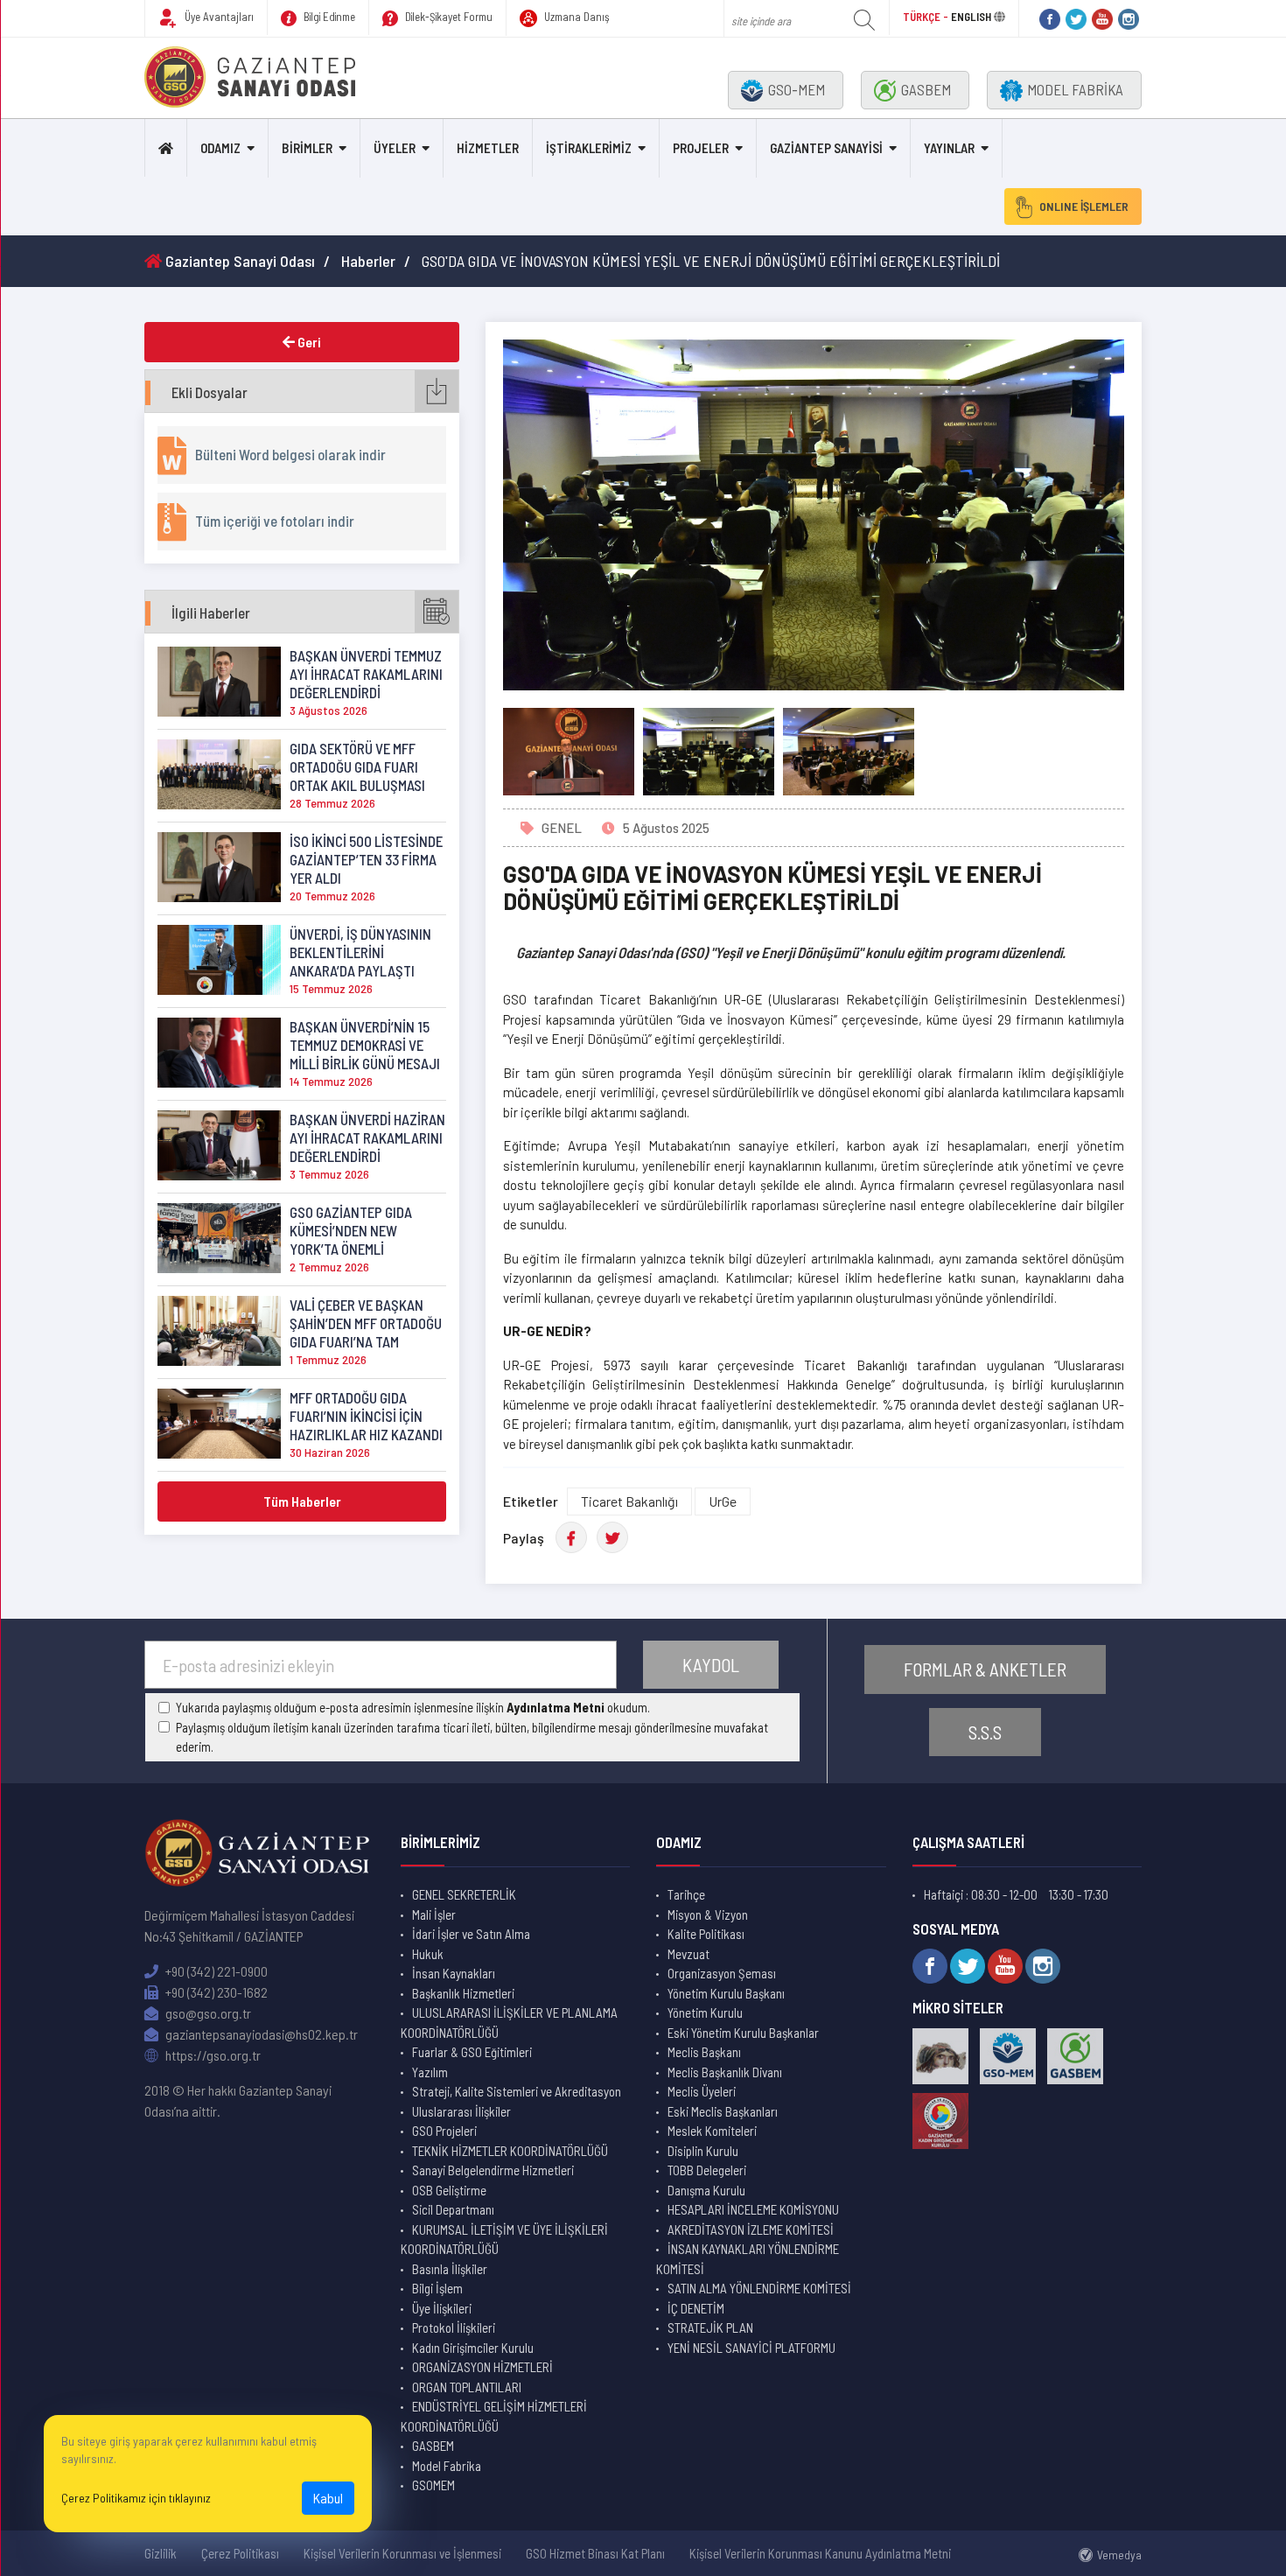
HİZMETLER (488, 148)
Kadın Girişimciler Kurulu (473, 2348)
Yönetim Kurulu (705, 2012)
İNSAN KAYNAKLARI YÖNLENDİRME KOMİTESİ (748, 2259)
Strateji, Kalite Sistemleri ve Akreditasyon (517, 2091)
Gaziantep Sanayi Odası (238, 261)
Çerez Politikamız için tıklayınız (136, 2498)
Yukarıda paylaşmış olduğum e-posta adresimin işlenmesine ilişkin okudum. (413, 1707)
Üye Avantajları (218, 17)
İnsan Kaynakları (454, 1973)
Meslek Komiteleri (712, 2131)
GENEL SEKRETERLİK (464, 1894)
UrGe (723, 1501)
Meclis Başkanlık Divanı (725, 2072)
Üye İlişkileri (442, 2308)
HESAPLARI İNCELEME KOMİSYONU (753, 2209)
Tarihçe (686, 1894)
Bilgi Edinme (328, 17)
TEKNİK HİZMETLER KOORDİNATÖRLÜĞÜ (510, 2151)
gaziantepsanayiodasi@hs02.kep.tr (260, 2034)
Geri (308, 342)
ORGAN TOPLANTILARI (467, 2387)
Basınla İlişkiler (450, 2269)
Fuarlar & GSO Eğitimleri (472, 2052)
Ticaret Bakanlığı (629, 1501)
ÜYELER (395, 148)
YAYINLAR (949, 148)
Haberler (368, 261)
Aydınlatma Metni (556, 1707)
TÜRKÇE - (927, 17)
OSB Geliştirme (449, 2190)
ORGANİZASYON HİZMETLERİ (482, 2367)
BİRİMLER (307, 148)
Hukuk (428, 1954)
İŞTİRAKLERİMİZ (589, 148)
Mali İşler (434, 1914)
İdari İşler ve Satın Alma (471, 1934)
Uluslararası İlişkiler (461, 2111)
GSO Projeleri (444, 2131)
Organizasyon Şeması (722, 1973)
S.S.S (985, 1732)
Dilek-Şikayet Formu (447, 17)
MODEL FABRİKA (1075, 89)
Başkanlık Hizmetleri (463, 1993)
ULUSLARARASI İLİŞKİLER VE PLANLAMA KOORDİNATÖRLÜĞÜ (509, 2023)
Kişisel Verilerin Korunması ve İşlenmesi (402, 2553)
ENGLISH (971, 17)
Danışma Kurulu (706, 2190)
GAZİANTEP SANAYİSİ (826, 148)
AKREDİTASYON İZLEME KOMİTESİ (751, 2229)
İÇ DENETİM (696, 2308)
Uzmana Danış (576, 17)
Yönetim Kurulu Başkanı (726, 1993)
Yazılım (430, 2072)
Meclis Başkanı (704, 2052)
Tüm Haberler (302, 1501)
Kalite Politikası (706, 1934)
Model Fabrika (447, 2466)
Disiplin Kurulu (703, 2151)
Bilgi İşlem (437, 2288)
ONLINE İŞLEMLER (1084, 206)
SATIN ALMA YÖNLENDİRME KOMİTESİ (759, 2288)
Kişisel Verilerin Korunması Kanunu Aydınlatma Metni (820, 2553)
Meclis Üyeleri (702, 2091)
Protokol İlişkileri (454, 2327)
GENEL (562, 828)
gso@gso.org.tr (207, 2013)
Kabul (328, 2498)
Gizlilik (161, 2553)
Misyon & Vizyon (708, 1914)
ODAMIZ (220, 148)
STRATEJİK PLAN (710, 2327)
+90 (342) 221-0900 (215, 1971)
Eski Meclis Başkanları (723, 2111)
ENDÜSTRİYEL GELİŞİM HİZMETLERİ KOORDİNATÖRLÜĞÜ (494, 2416)
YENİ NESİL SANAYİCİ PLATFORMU (751, 2348)
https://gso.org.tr (212, 2055)
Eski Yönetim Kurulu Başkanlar (743, 2033)
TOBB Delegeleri (707, 2170)
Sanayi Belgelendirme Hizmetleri (493, 2170)
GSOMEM (433, 2485)
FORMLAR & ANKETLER (985, 1669)
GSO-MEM (797, 89)
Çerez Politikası (240, 2553)
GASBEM (926, 89)
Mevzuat (688, 1954)
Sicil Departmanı (453, 2209)
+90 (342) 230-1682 (215, 1992)
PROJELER (701, 148)
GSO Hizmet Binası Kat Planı (595, 2553)
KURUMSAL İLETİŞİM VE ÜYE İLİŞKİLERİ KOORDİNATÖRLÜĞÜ (504, 2240)
